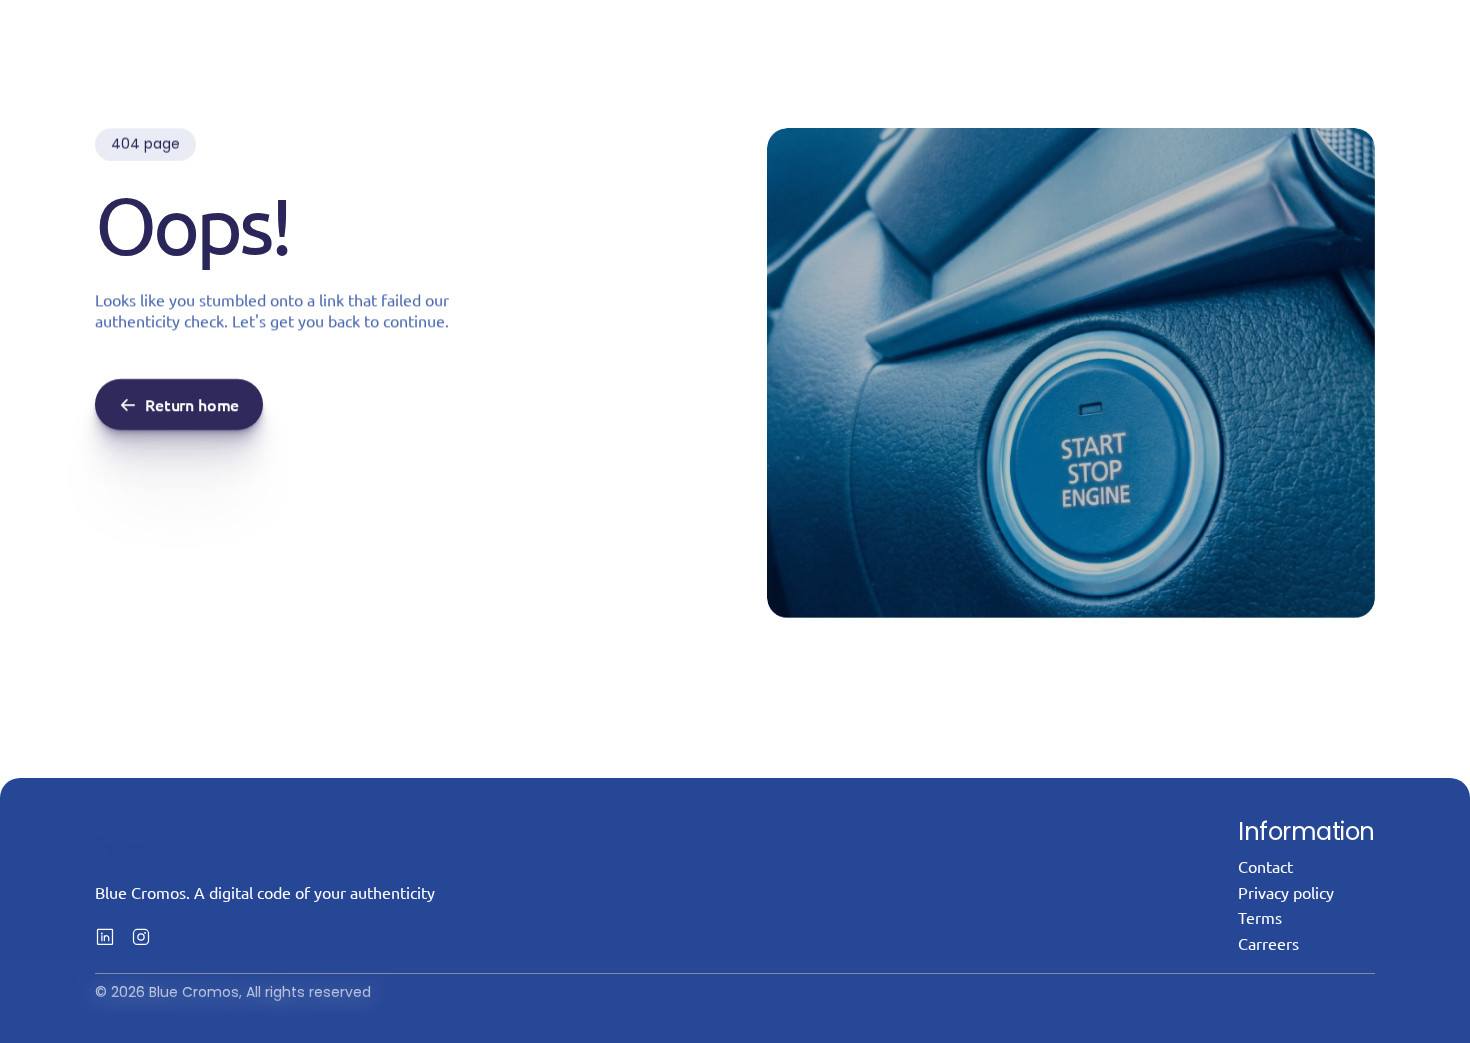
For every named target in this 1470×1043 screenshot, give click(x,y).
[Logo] (181, 838)
